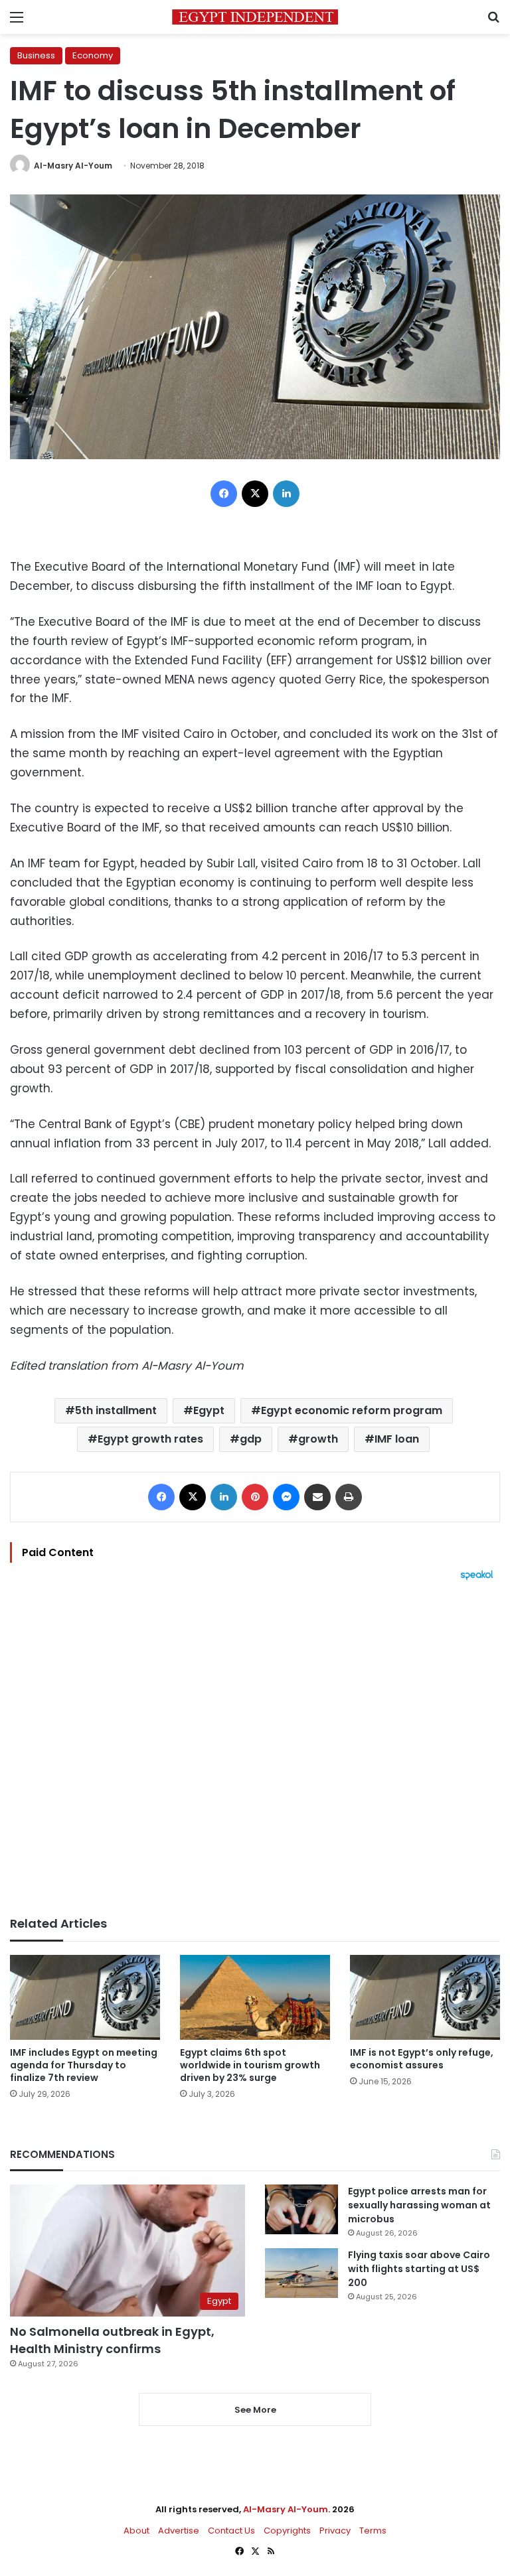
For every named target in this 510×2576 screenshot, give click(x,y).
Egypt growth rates (150, 1439)
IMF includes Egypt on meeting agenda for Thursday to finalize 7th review (84, 2065)
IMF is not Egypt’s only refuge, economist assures (422, 2059)
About (136, 2531)
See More (255, 2410)
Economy (93, 55)
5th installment (116, 1410)
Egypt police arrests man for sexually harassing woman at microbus (419, 2205)
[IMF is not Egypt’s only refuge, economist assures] (425, 1997)
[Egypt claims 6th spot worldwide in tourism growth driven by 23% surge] (255, 1997)
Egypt (209, 1410)
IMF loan (397, 1439)
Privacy (335, 2531)
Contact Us (231, 2531)
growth (318, 1439)
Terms (373, 2531)
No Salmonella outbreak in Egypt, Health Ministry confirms (112, 2340)
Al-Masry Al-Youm (73, 166)
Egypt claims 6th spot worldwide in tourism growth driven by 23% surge (250, 2065)
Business (36, 55)
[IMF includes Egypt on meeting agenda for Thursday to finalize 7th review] (85, 1997)
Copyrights (287, 2531)
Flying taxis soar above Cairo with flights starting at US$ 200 (419, 2269)
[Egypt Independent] (255, 17)
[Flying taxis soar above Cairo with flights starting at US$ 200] (301, 2273)
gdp (251, 1439)
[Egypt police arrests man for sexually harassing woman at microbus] (301, 2209)
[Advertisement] (255, 1749)
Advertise (179, 2531)
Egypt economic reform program (352, 1410)
